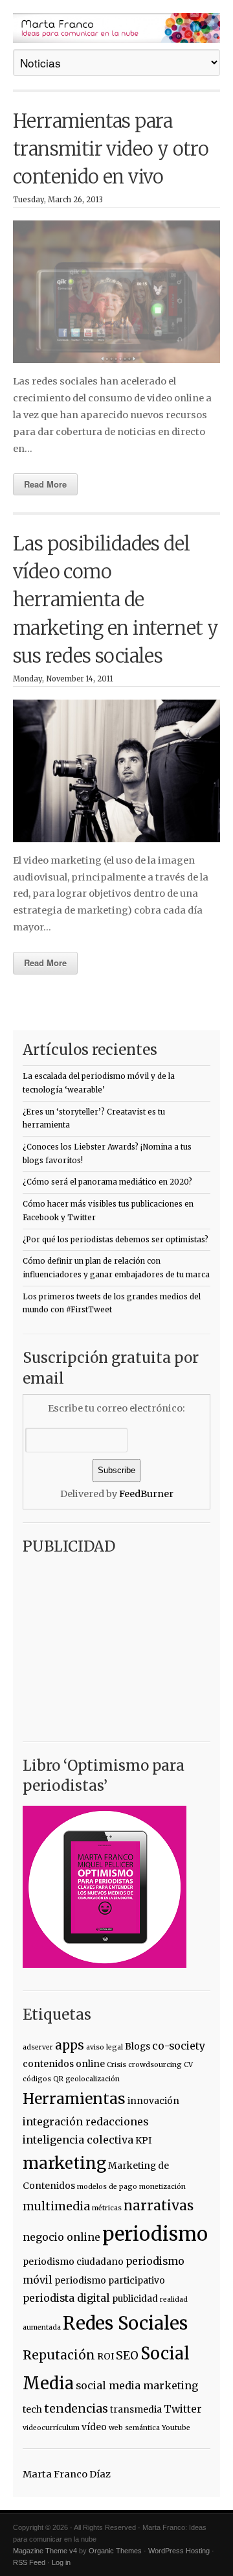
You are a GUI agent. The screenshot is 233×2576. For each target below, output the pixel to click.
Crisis (116, 2065)
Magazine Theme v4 (45, 2551)
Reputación (59, 2355)
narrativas (159, 2206)
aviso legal (105, 2047)
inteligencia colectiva (78, 2140)
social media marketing (137, 2385)
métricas (107, 2208)
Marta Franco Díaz (67, 2474)
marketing (64, 2163)
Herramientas (74, 2099)
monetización (162, 2187)
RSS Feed (29, 2562)
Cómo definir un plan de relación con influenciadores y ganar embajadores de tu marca (116, 1268)
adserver (38, 2047)
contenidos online (64, 2064)
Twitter (183, 2409)
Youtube (176, 2428)
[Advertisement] (104, 1643)
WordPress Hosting (179, 2551)
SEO (127, 2356)
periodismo (155, 2234)
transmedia (136, 2409)
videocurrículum (51, 2428)
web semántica (134, 2428)
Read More (45, 484)
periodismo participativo (110, 2280)
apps (70, 2045)
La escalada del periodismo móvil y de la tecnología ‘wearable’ (99, 1083)
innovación (153, 2101)
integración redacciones (85, 2121)
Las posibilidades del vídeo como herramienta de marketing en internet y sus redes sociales (116, 600)
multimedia (56, 2206)
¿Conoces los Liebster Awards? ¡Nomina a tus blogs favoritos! (107, 1154)
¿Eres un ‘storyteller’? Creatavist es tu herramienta (94, 1119)
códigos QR (43, 2079)
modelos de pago (107, 2187)
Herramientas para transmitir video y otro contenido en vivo (111, 149)
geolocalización (93, 2079)
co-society (179, 2046)
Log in (61, 2562)
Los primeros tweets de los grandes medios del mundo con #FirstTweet (112, 1304)
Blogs (138, 2046)
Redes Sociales (125, 2323)
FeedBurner (146, 1494)
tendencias (76, 2409)
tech (32, 2409)
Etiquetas (57, 2015)
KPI (143, 2140)
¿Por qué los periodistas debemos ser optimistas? (116, 1240)
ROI (105, 2356)
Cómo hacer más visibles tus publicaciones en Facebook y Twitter (108, 1211)
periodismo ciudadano (73, 2262)
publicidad (135, 2298)
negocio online (61, 2237)
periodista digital (66, 2298)
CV (188, 2065)
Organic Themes (115, 2551)
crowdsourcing (155, 2065)
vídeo (94, 2427)
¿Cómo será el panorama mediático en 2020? (107, 1182)
